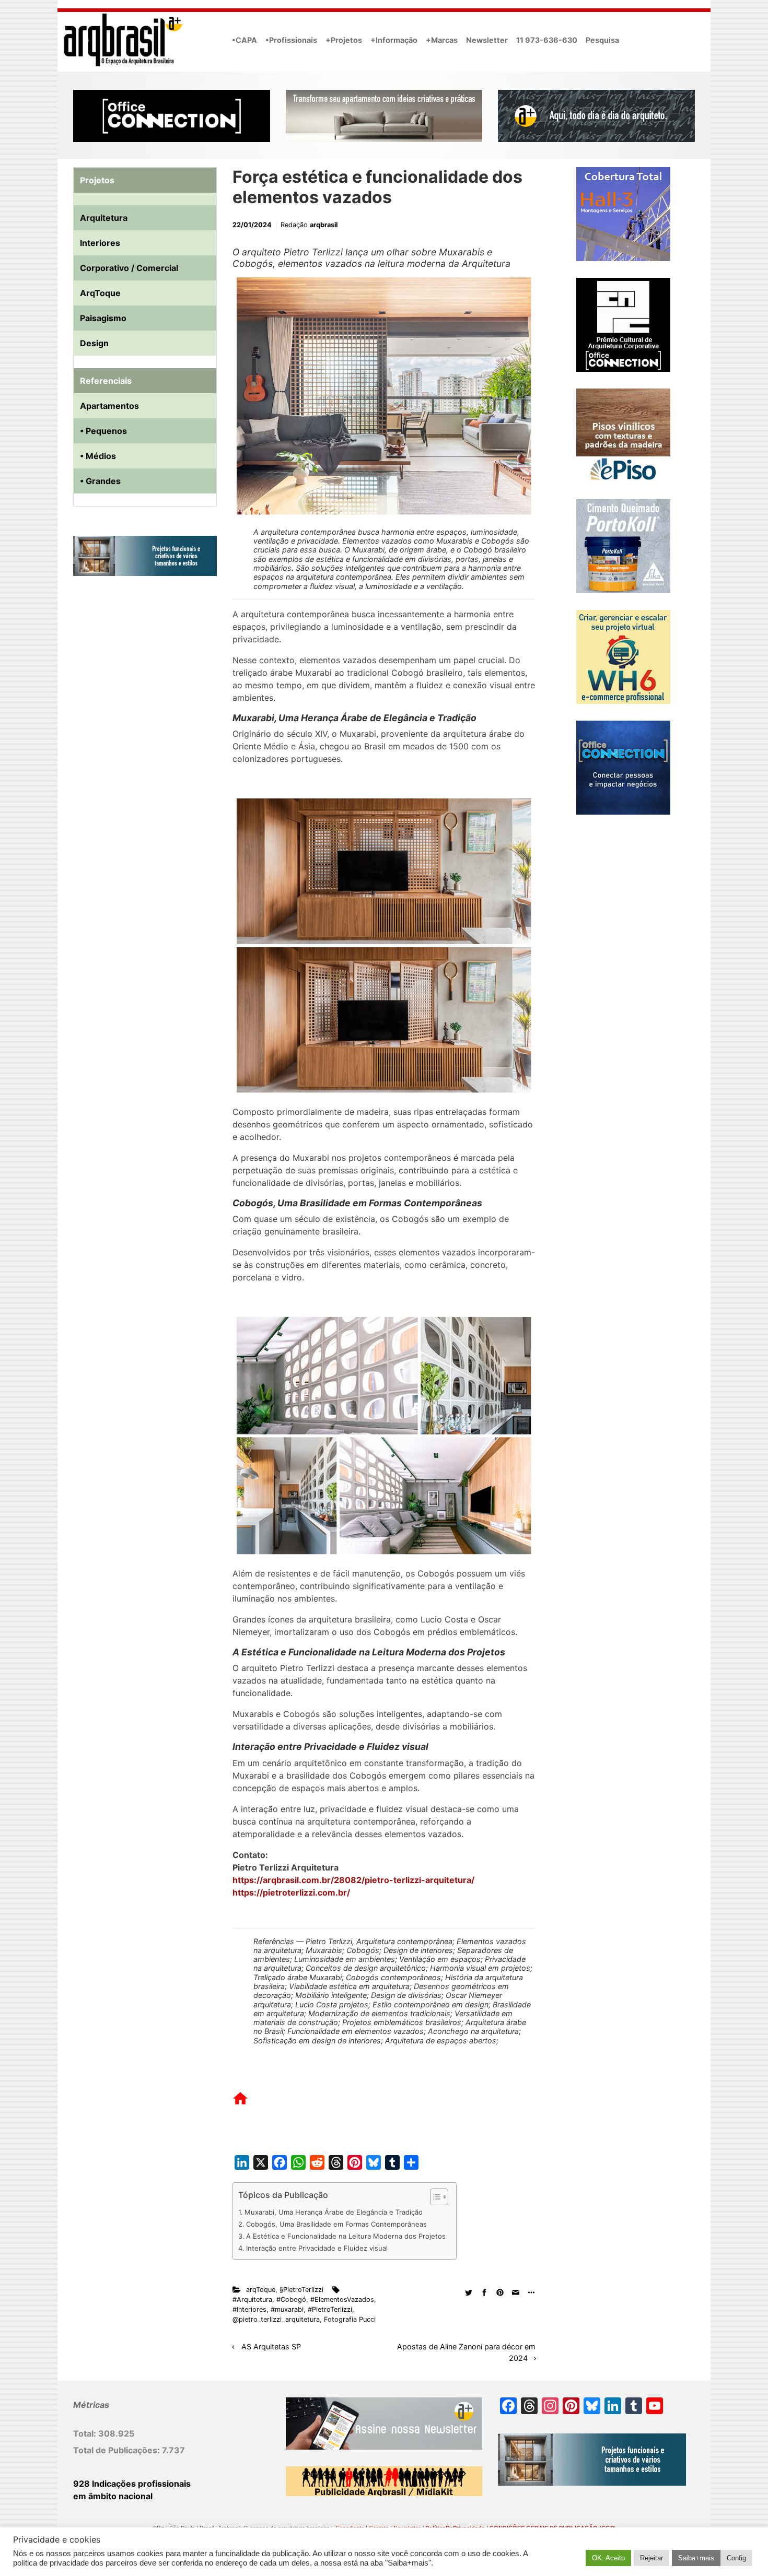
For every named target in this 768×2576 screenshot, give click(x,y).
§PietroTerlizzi (301, 2290)
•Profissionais (291, 40)
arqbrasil (324, 225)
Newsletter (487, 40)
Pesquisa (602, 40)
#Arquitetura (252, 2299)
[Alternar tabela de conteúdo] (434, 2197)
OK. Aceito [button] (608, 2558)
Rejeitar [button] (651, 2558)
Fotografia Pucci (350, 2319)
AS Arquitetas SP (271, 2346)
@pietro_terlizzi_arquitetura (276, 2319)
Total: (86, 2433)
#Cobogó (291, 2299)
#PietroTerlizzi (330, 2309)
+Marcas (442, 40)
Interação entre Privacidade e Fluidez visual (317, 2248)
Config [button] (736, 2558)
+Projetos (344, 40)
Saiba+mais (696, 2558)
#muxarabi (287, 2309)
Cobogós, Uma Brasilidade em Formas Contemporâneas (336, 2224)
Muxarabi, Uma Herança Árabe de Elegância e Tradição (334, 2212)
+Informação (394, 40)
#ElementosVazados (342, 2299)
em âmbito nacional (113, 2496)
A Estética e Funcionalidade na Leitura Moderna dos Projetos (346, 2236)
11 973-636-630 (547, 40)
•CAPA (245, 40)
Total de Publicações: (118, 2450)
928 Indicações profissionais (132, 2484)
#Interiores (249, 2309)
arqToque (261, 2290)
